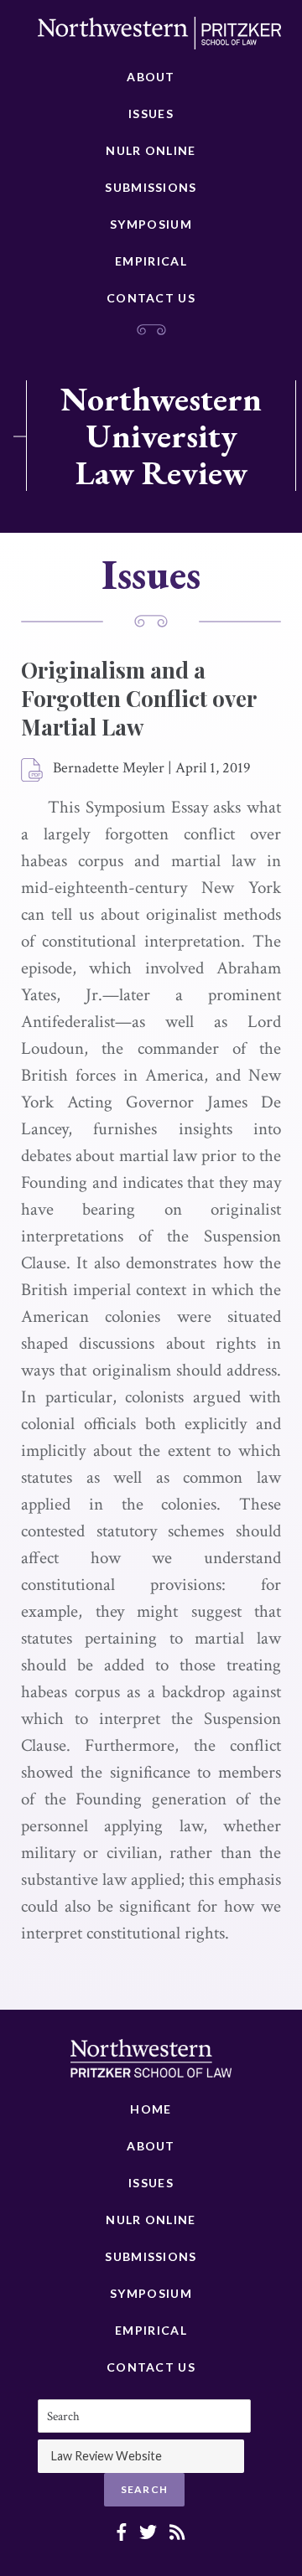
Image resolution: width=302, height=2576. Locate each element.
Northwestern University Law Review (161, 436)
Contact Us (151, 298)
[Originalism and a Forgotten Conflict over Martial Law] (33, 771)
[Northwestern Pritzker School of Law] (159, 38)
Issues (151, 114)
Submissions (151, 187)
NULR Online (151, 150)
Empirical (151, 261)
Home (151, 2109)
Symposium (151, 224)
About (151, 77)
